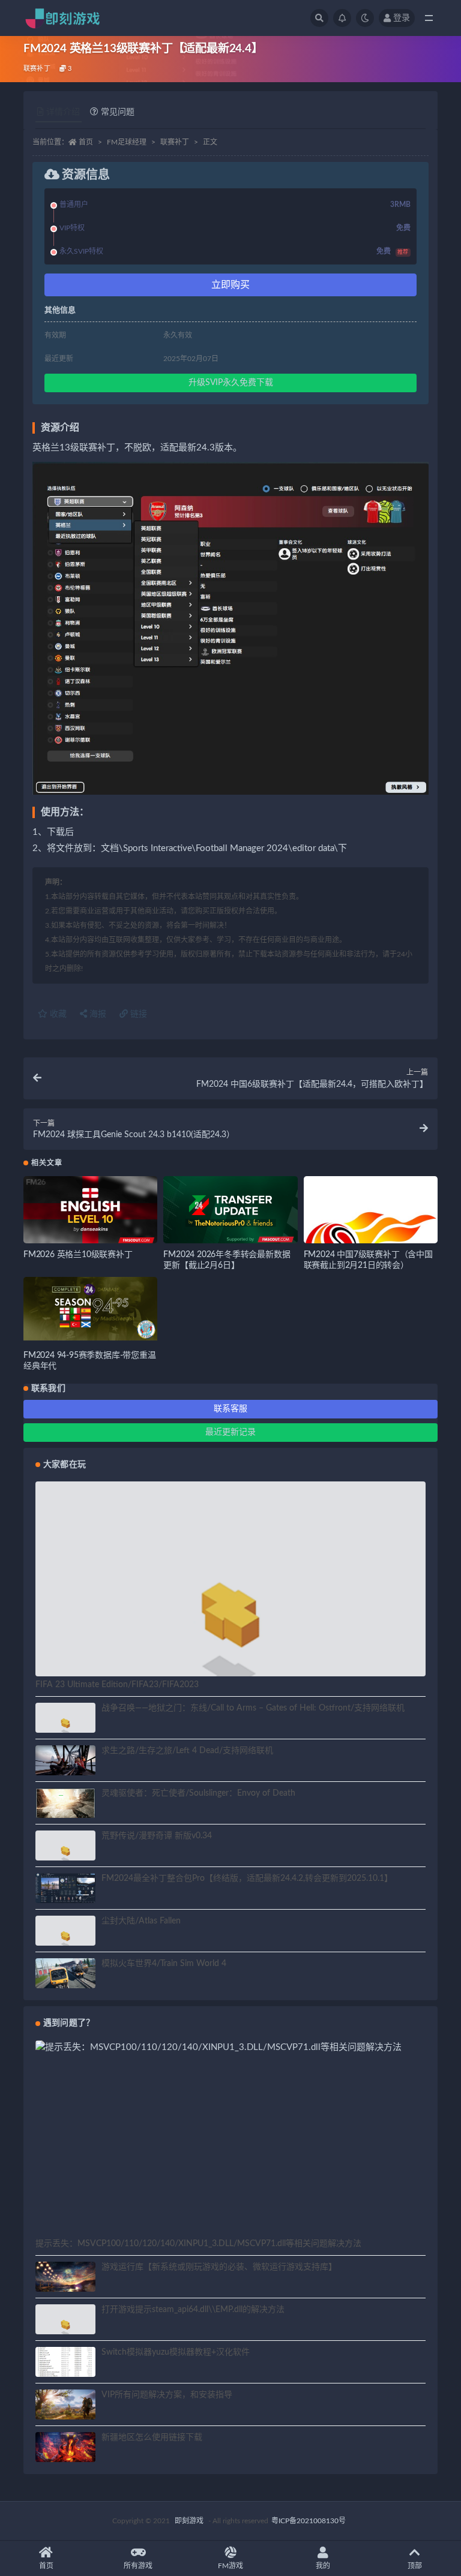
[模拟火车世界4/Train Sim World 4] (65, 1975)
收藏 (57, 1014)
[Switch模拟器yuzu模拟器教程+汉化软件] (65, 2369)
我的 (323, 2566)
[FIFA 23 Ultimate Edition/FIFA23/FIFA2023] (230, 1628)
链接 (137, 1014)
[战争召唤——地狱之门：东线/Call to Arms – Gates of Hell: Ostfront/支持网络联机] (65, 1725)
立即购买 (230, 285)
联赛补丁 (37, 69)
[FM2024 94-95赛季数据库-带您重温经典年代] (90, 1309)
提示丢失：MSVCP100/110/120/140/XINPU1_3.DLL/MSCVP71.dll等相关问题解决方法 (198, 2244)
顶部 (415, 2566)
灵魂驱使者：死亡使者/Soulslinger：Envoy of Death (198, 1793)
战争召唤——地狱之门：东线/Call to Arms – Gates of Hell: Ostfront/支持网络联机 (253, 1708)
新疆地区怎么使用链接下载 (152, 2437)
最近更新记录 (230, 1432)
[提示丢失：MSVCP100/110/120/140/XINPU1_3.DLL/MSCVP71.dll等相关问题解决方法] (230, 2048)
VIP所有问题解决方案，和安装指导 (167, 2395)
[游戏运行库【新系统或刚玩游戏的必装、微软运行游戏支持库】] (65, 2279)
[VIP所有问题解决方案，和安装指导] (65, 2406)
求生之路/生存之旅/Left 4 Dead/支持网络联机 (187, 1751)
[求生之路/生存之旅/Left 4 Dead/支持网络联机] (65, 1764)
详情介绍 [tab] (63, 112)
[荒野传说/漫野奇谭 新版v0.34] (65, 1853)
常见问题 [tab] (118, 112)
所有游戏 (138, 2566)
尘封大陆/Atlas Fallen (141, 1921)
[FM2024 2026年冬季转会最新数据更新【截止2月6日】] (230, 1211)
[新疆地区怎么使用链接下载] (65, 2449)
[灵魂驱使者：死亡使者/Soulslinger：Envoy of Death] (65, 1805)
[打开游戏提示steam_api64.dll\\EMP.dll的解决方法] (65, 2327)
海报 (97, 1014)
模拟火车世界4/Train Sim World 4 (164, 1964)
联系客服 (230, 1409)
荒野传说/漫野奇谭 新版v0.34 (157, 1836)
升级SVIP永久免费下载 (231, 383)
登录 (402, 18)
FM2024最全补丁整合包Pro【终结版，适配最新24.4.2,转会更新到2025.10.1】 (247, 1878)
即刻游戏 (189, 2521)
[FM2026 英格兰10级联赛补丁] (90, 1211)
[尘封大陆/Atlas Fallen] (65, 1938)
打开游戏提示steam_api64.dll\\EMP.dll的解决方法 (193, 2310)
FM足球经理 (127, 142)
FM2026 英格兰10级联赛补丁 (78, 1255)
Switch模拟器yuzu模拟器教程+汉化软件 (176, 2352)
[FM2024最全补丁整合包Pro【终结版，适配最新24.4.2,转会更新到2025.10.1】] (65, 1888)
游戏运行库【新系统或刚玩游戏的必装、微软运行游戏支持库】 (219, 2267)
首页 (86, 142)
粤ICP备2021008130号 (309, 2521)
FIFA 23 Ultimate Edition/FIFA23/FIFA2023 (117, 1685)
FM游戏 (230, 2566)
